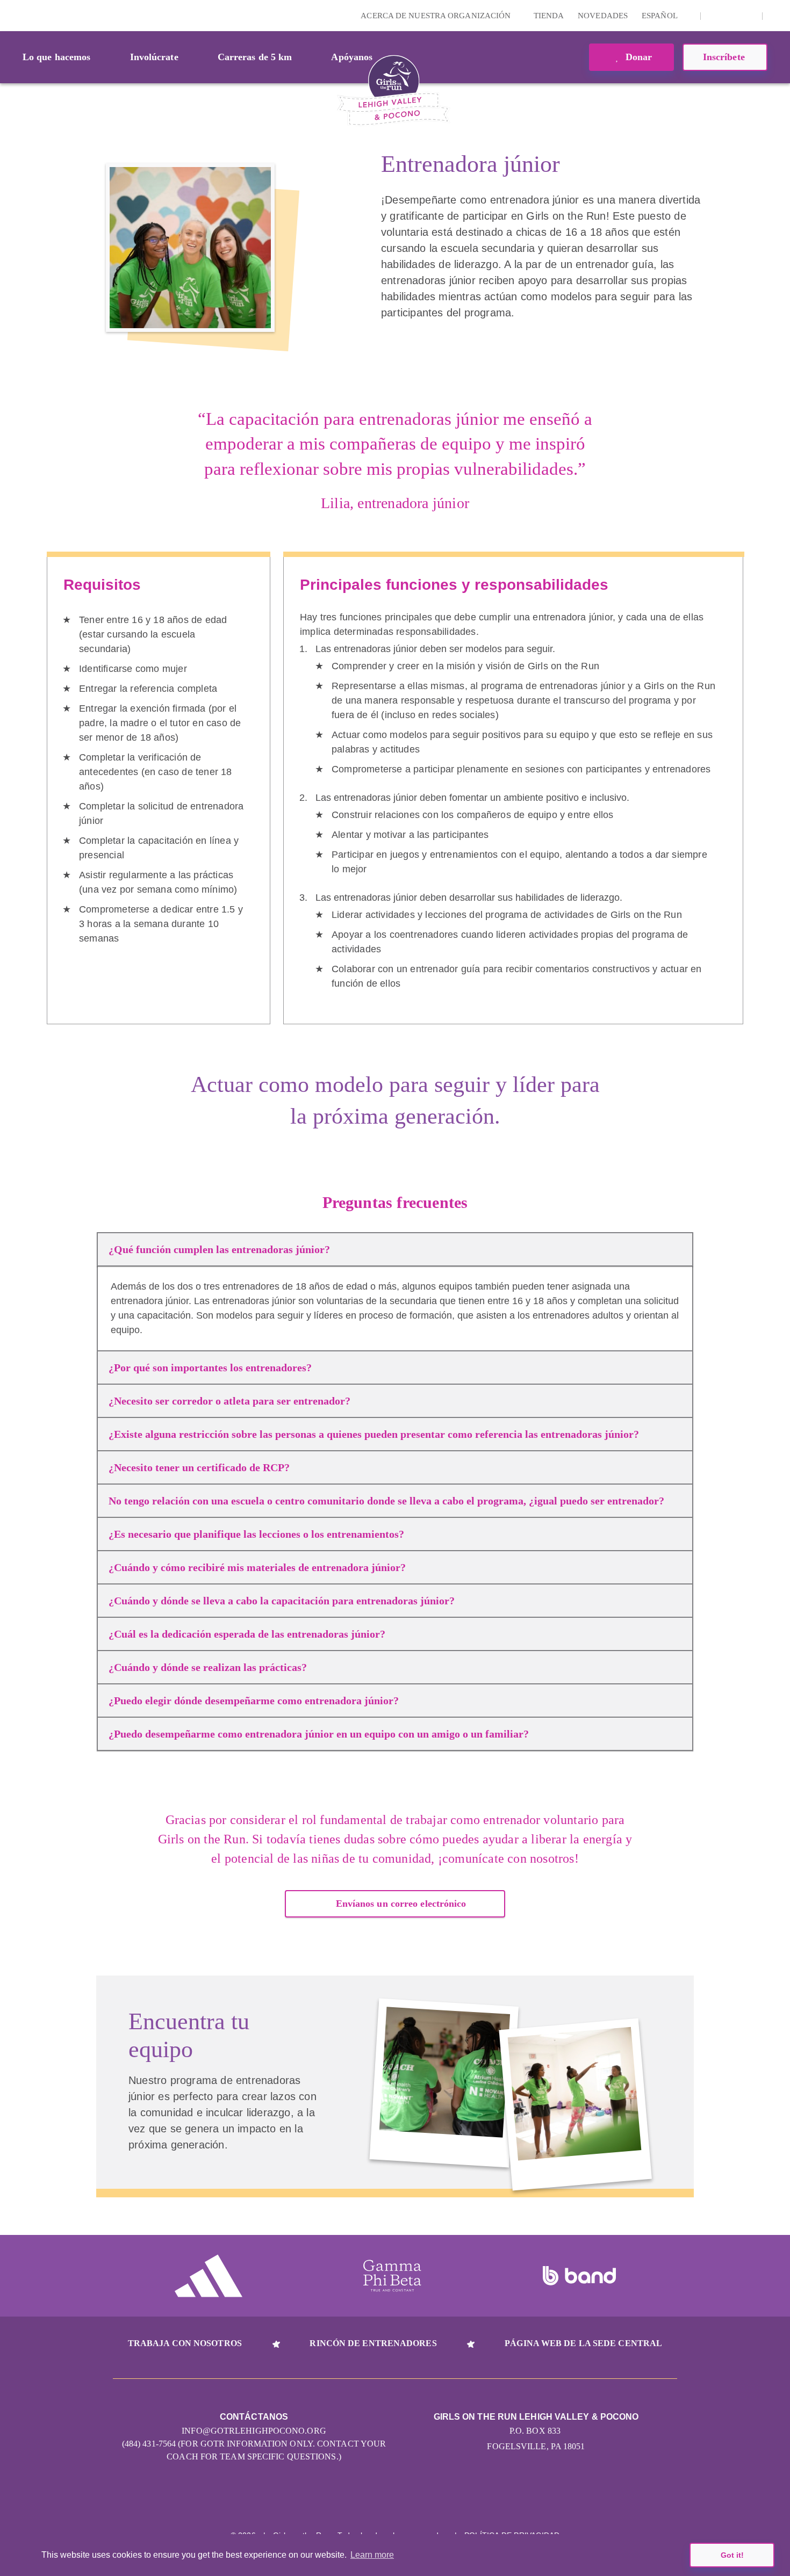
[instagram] (715, 16)
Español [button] (660, 16)
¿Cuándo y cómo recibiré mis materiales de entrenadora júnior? (257, 1567)
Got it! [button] (732, 2555)
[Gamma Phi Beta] (392, 2276)
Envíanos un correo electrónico (401, 1904)
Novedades (603, 16)
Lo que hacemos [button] (56, 57)
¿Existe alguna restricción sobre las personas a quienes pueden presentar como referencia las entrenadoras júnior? (374, 1434)
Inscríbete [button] (725, 57)
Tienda (549, 16)
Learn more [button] (372, 2555)
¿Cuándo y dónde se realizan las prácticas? (208, 1667)
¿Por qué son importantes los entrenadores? (210, 1367)
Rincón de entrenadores (373, 2343)
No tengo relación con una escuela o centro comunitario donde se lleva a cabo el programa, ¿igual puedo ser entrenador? (386, 1501)
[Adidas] (209, 2276)
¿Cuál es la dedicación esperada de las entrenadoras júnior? (247, 1634)
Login (10, 15)
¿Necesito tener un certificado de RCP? (199, 1467)
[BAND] (579, 2276)
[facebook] (748, 16)
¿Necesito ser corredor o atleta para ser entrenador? (229, 1401)
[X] (731, 16)
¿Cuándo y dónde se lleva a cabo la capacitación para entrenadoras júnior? (282, 1601)
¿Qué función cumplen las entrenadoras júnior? (219, 1249)
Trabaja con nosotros (185, 2343)
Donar (638, 57)
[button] (777, 16)
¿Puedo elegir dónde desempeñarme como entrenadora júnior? (254, 1701)
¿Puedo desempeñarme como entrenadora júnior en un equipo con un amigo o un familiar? (319, 1734)
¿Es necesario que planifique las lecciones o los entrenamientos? (256, 1534)
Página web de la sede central (583, 2343)
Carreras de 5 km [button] (255, 57)
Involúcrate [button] (154, 57)
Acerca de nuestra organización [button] (437, 16)
